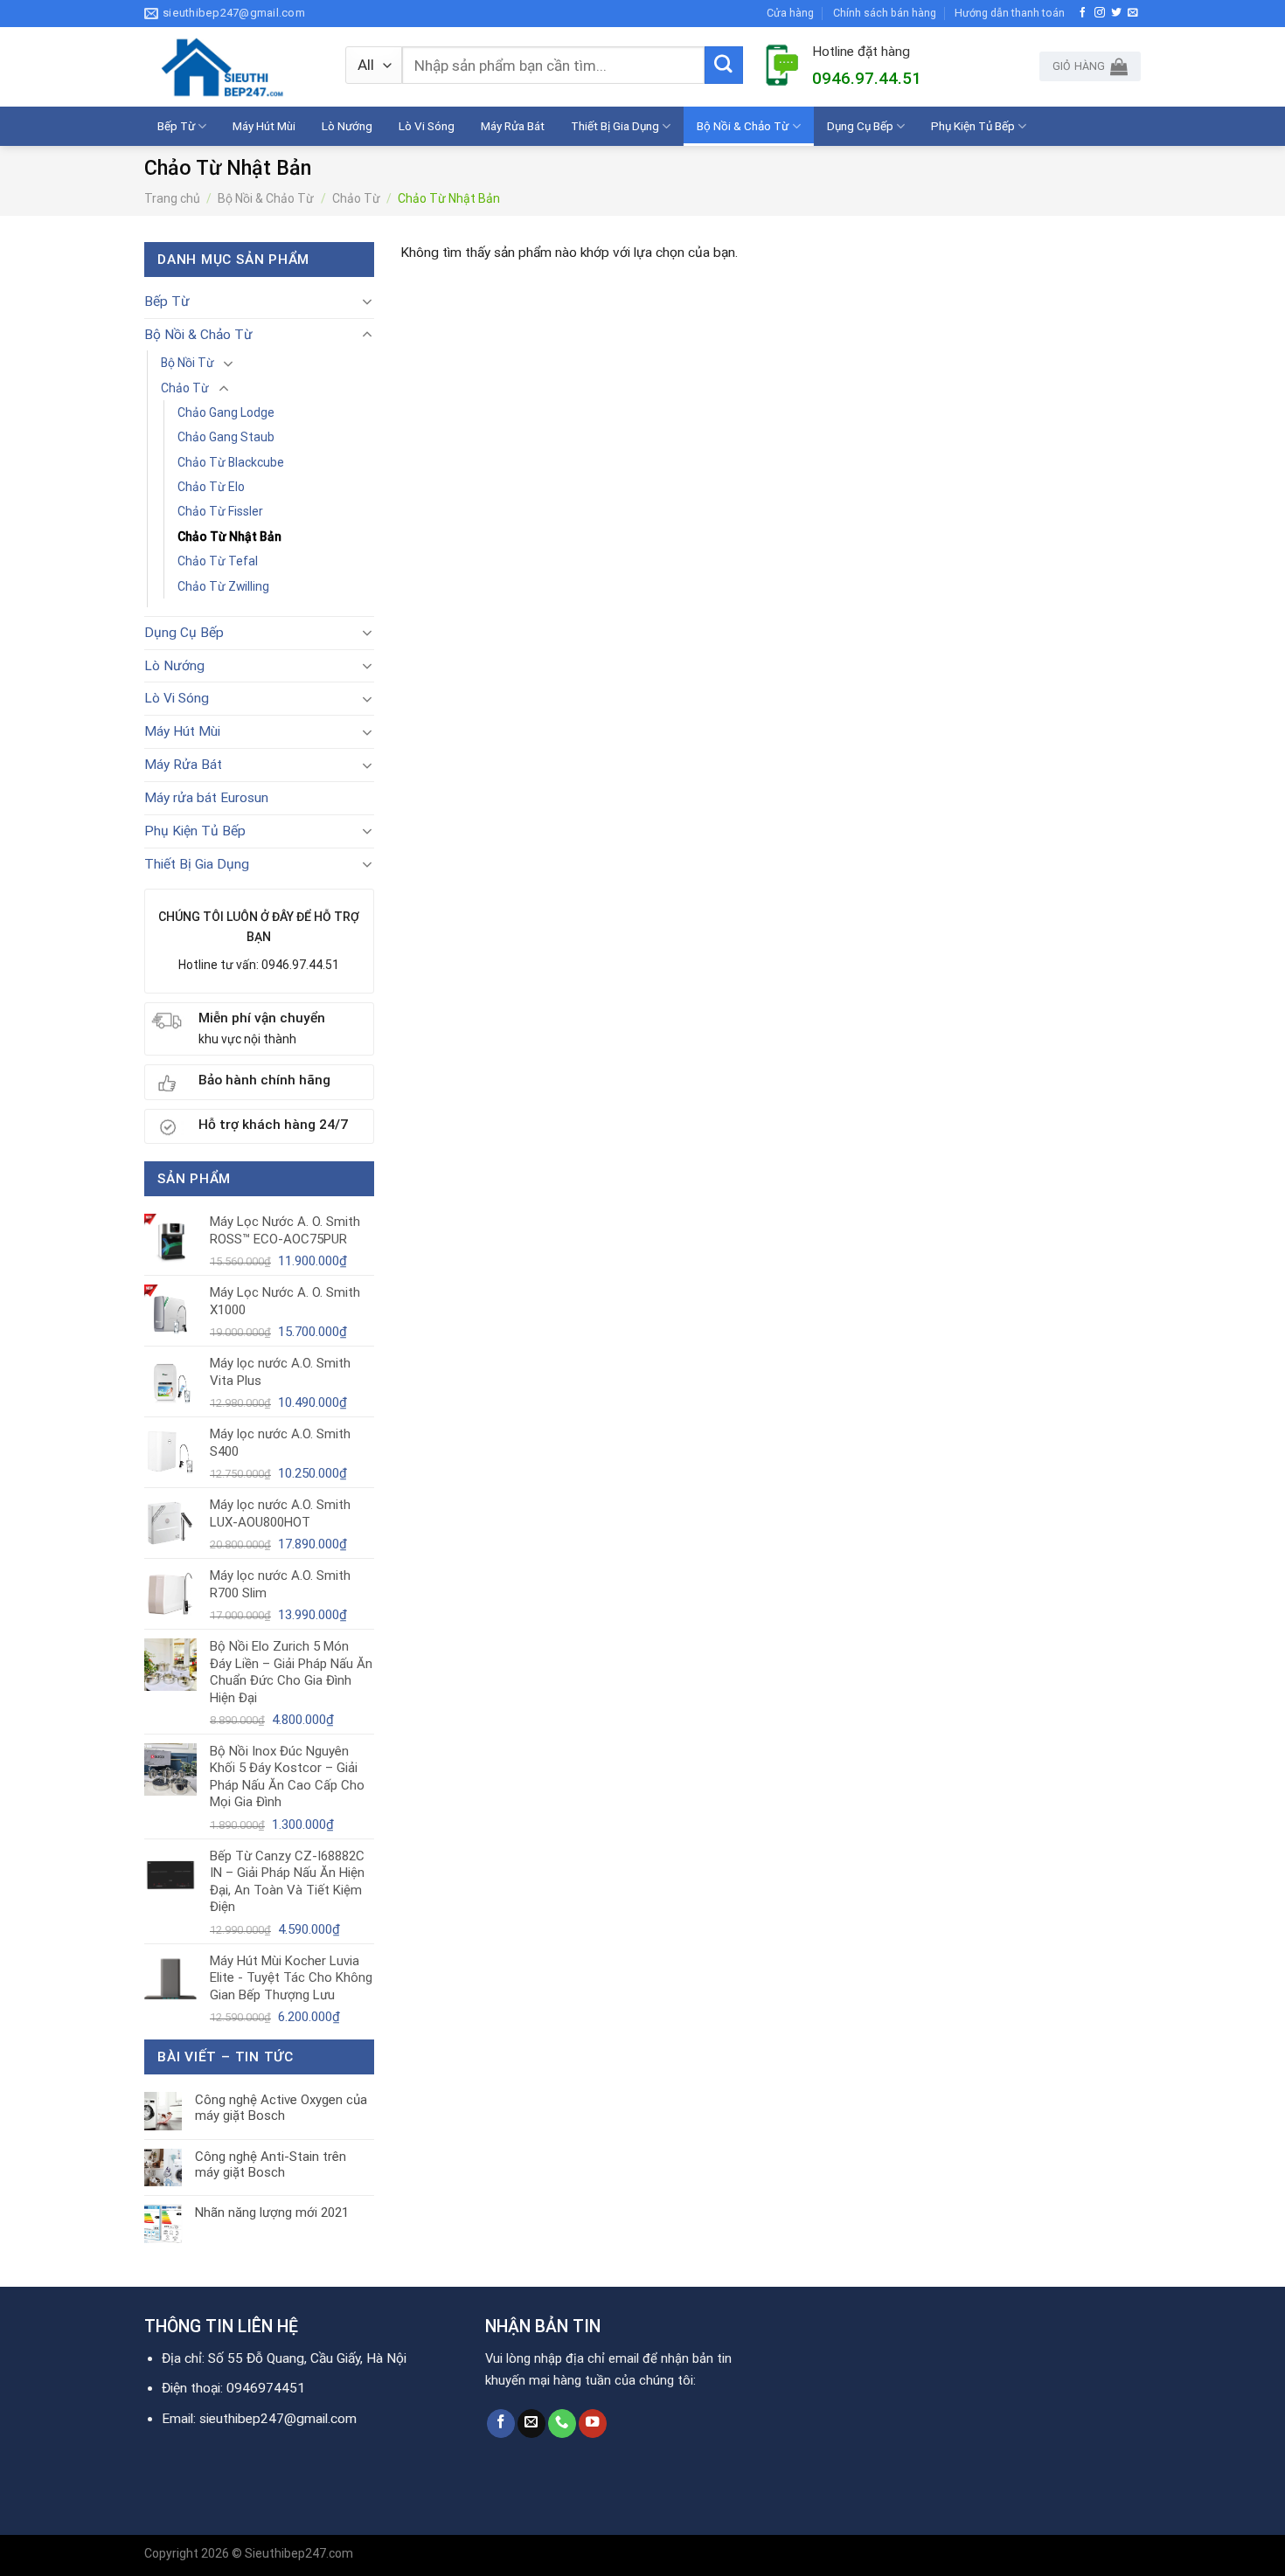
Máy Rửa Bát (513, 126)
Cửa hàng (790, 13)
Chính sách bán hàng (885, 13)
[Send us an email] (1133, 13)
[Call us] (562, 2424)
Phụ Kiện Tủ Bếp (973, 126)
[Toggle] (367, 301)
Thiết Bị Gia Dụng (615, 126)
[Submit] (724, 66)
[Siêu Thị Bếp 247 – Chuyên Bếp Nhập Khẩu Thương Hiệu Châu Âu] (232, 67)
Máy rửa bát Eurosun (206, 798)
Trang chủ (172, 198)
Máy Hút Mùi (264, 126)
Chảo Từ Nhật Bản (229, 537)
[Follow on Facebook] (1083, 13)
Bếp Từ (176, 126)
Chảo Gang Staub (226, 437)
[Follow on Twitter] (1116, 13)
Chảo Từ (356, 198)
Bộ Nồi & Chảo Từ (743, 126)
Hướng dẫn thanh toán (1010, 13)
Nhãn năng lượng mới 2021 (272, 2212)
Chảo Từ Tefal (218, 561)
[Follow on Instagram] (1100, 13)
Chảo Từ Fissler (220, 511)
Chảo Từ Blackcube (231, 462)
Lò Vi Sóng (427, 126)
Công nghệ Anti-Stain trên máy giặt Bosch (271, 2164)
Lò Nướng (347, 126)
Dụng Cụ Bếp (860, 126)
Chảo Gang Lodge (226, 412)
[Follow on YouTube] (593, 2424)
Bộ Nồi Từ (188, 363)
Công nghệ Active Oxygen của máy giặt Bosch (281, 2108)
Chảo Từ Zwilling (223, 586)
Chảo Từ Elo (211, 487)
